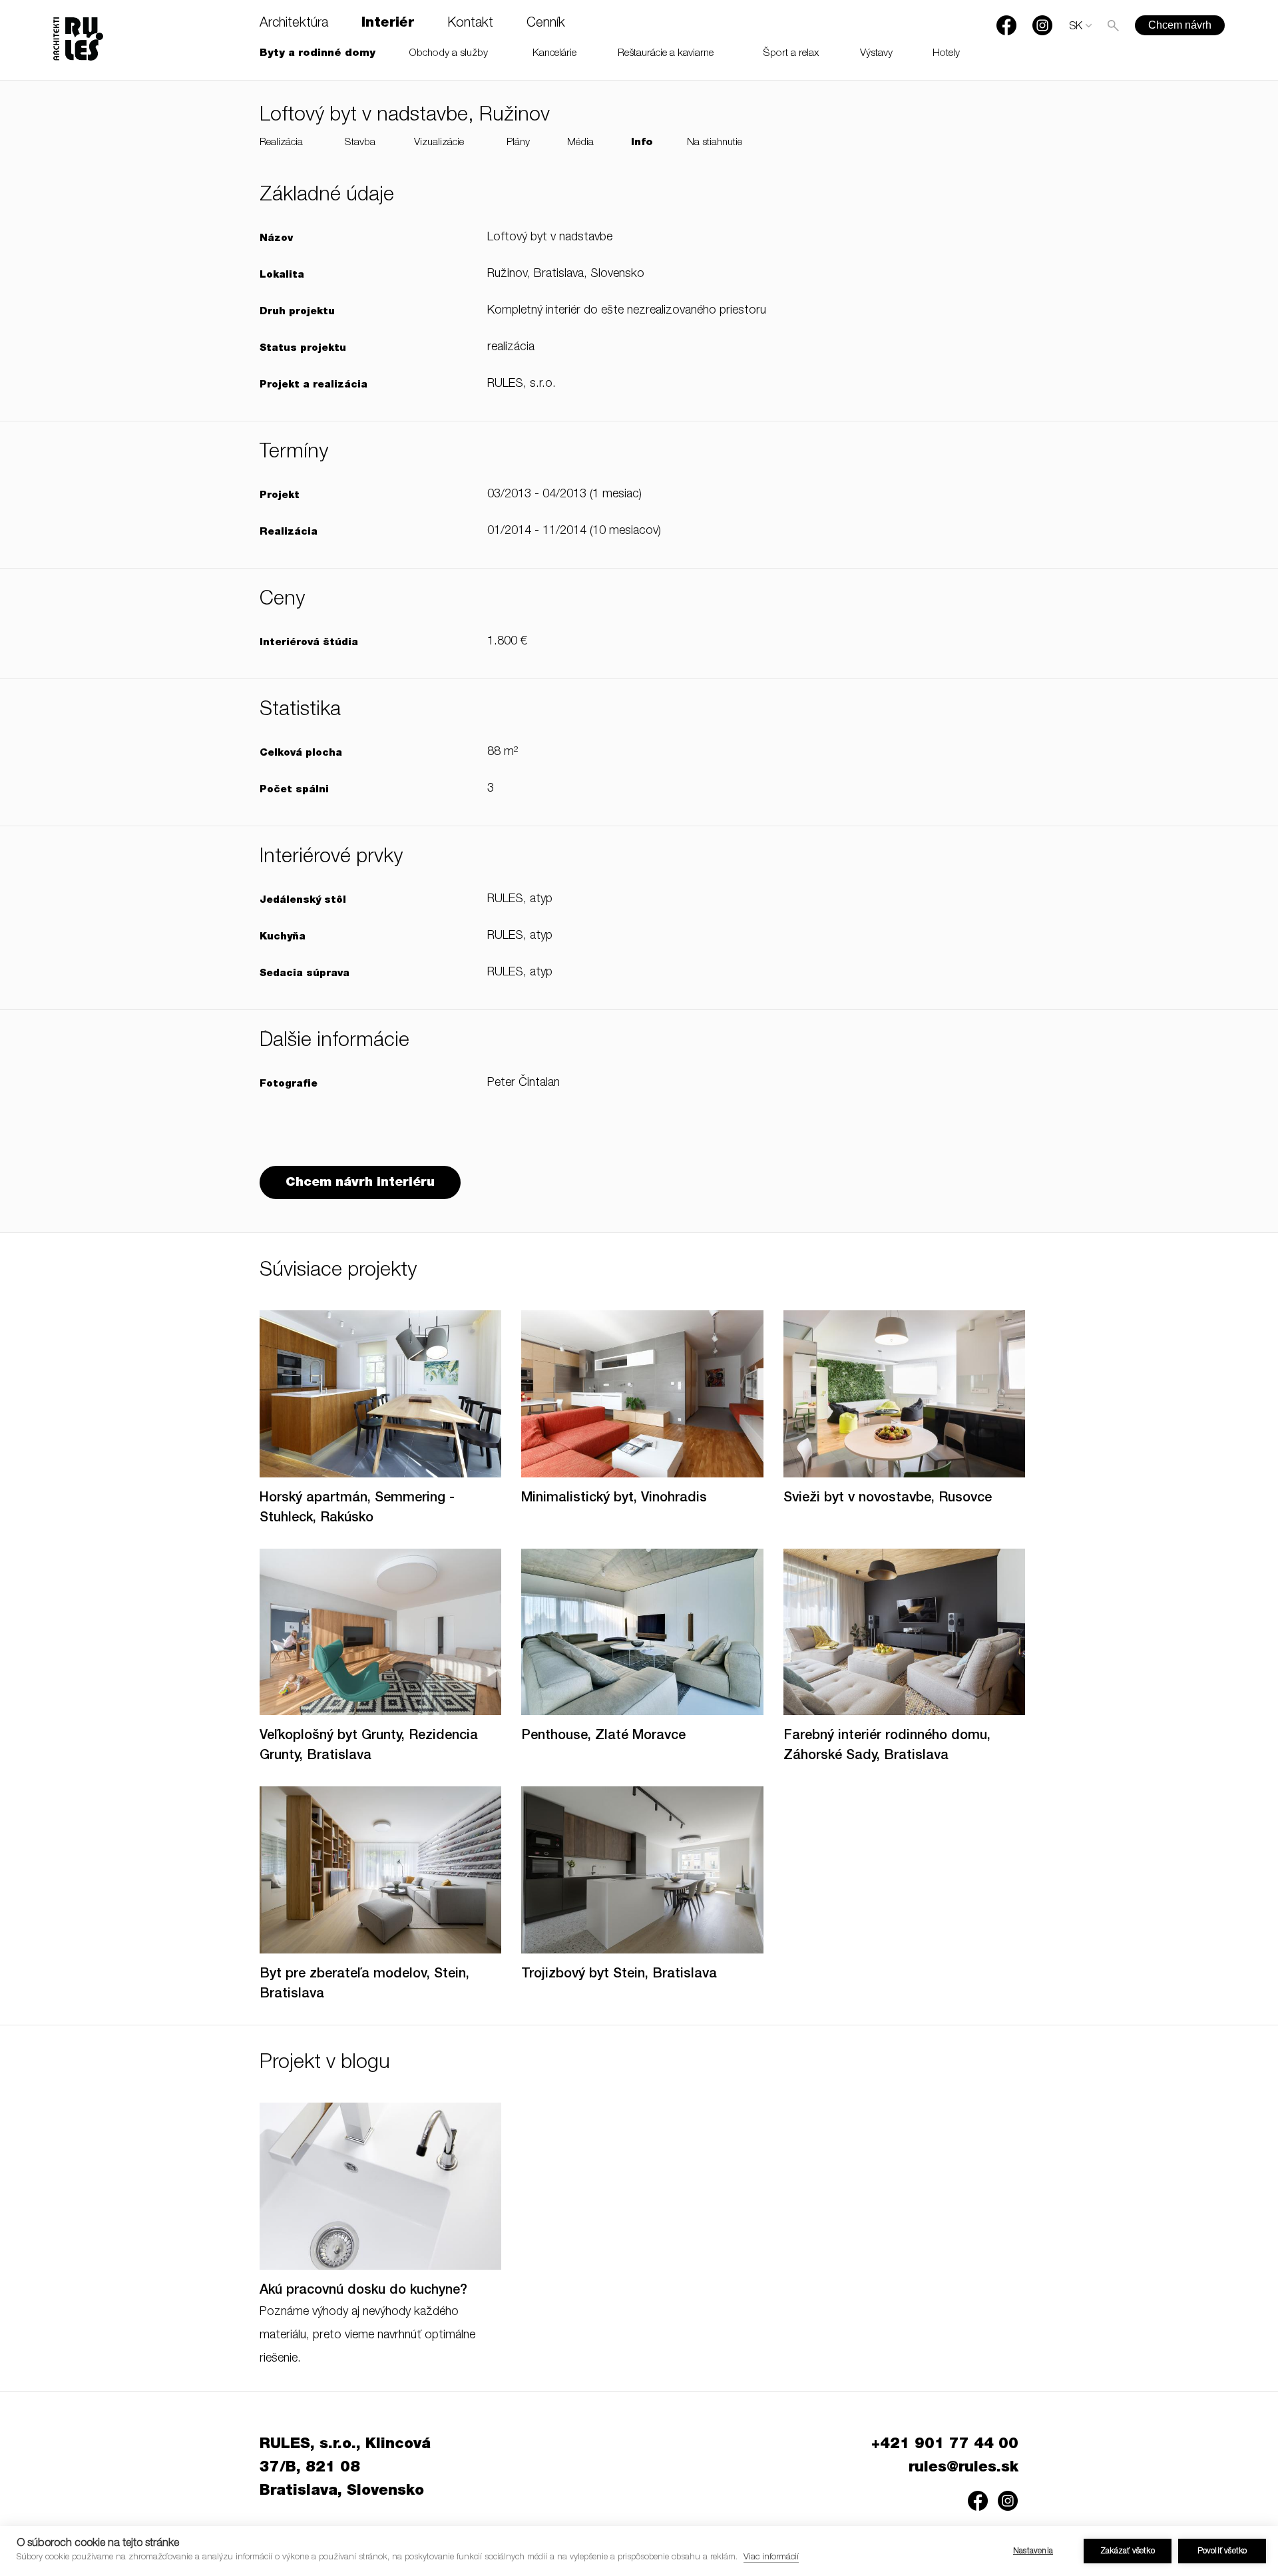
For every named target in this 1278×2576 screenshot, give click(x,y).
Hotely (946, 54)
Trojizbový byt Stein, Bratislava (619, 1975)
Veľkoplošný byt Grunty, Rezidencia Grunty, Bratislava (369, 1746)
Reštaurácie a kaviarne (666, 54)
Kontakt (470, 24)
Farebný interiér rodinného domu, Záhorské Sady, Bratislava (887, 1746)
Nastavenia (1033, 2551)
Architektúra (294, 24)
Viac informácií (771, 2558)
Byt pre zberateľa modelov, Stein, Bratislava (364, 1985)
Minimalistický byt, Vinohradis (614, 1499)
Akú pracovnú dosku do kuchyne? (363, 2291)
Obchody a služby (449, 54)
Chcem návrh (1180, 25)
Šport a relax (791, 54)
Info (642, 143)
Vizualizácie (439, 143)
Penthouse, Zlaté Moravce (603, 1736)
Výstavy (876, 54)
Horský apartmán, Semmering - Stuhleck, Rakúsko (357, 1509)
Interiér (388, 24)
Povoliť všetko (1222, 2551)
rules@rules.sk (963, 2468)
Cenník (546, 24)
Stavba (360, 143)
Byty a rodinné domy (318, 54)
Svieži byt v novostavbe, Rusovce (888, 1499)
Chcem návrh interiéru (360, 1183)
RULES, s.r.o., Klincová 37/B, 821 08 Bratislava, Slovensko (345, 2468)
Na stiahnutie (715, 143)
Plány (518, 143)
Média (580, 143)
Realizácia (281, 143)
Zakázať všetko (1128, 2551)
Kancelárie (554, 54)
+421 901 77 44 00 (945, 2445)
